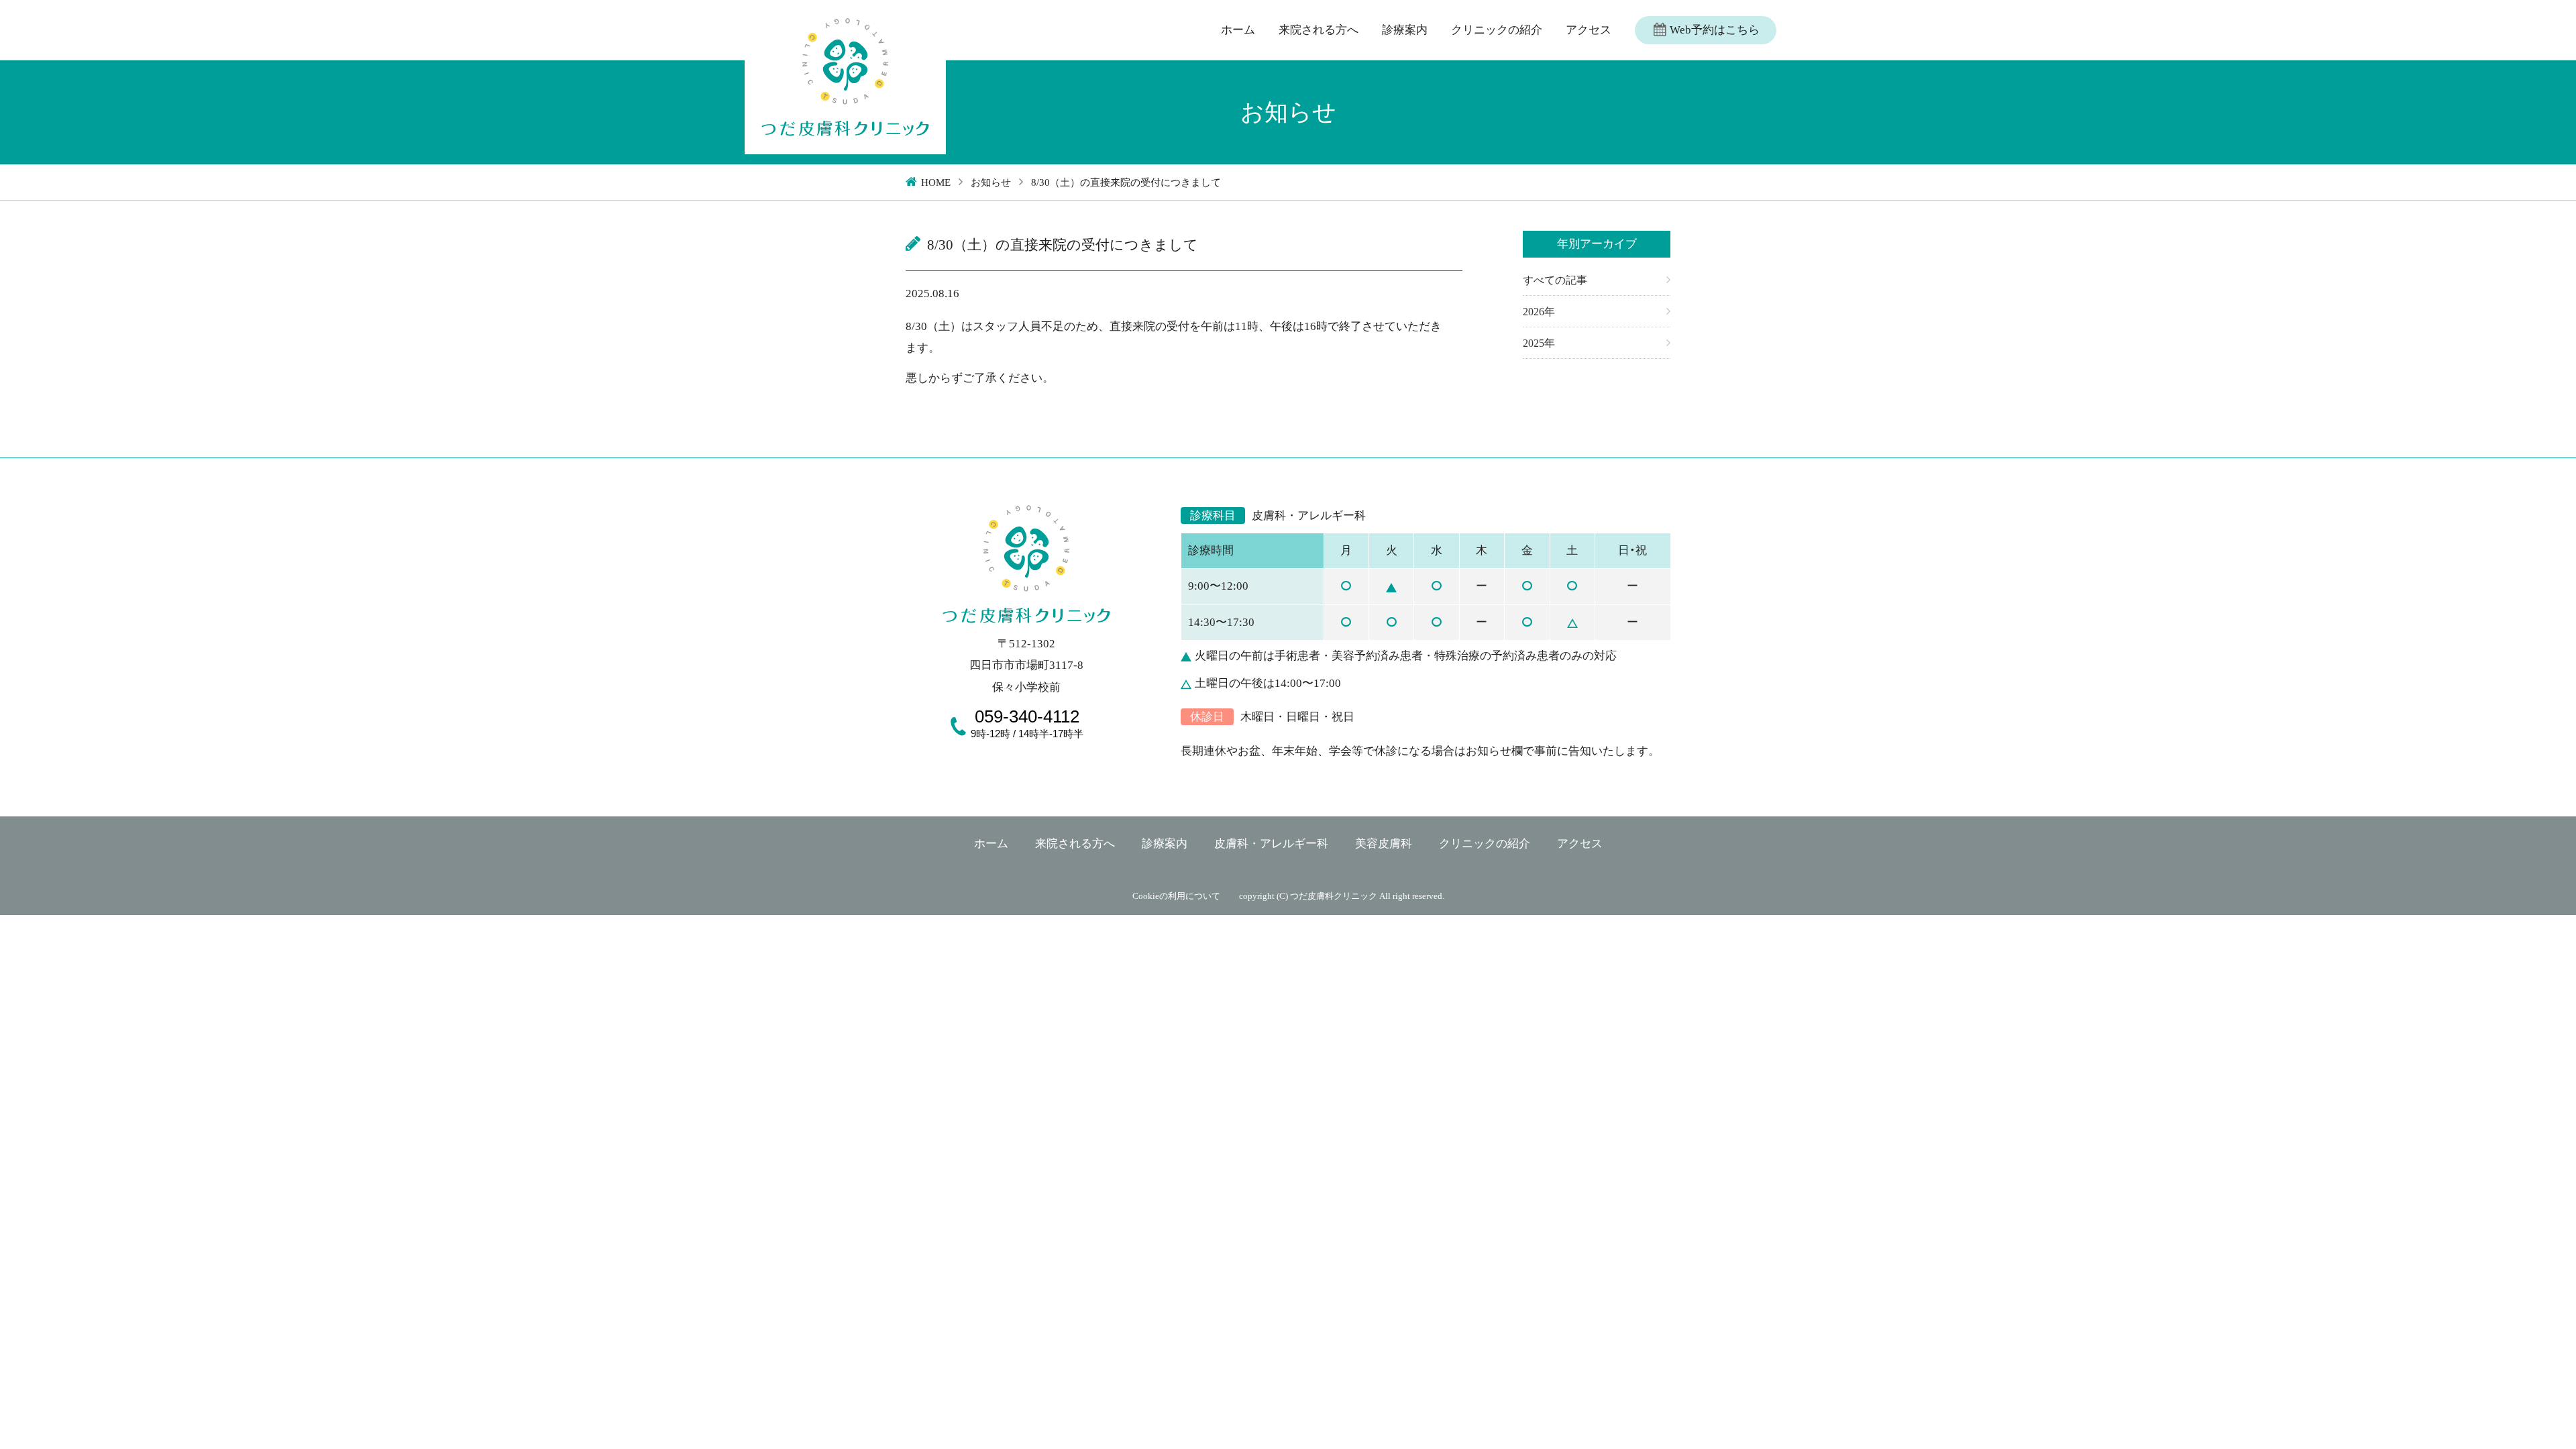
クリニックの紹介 (1497, 30)
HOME (936, 182)
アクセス (1589, 30)
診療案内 (1405, 30)
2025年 (1539, 343)
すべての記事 (1555, 280)
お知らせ (991, 182)
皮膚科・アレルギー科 (1271, 844)
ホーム (1238, 30)
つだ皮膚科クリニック (1334, 896)
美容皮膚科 (1384, 844)
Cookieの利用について (1176, 896)
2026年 (1539, 312)
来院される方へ (1319, 30)
